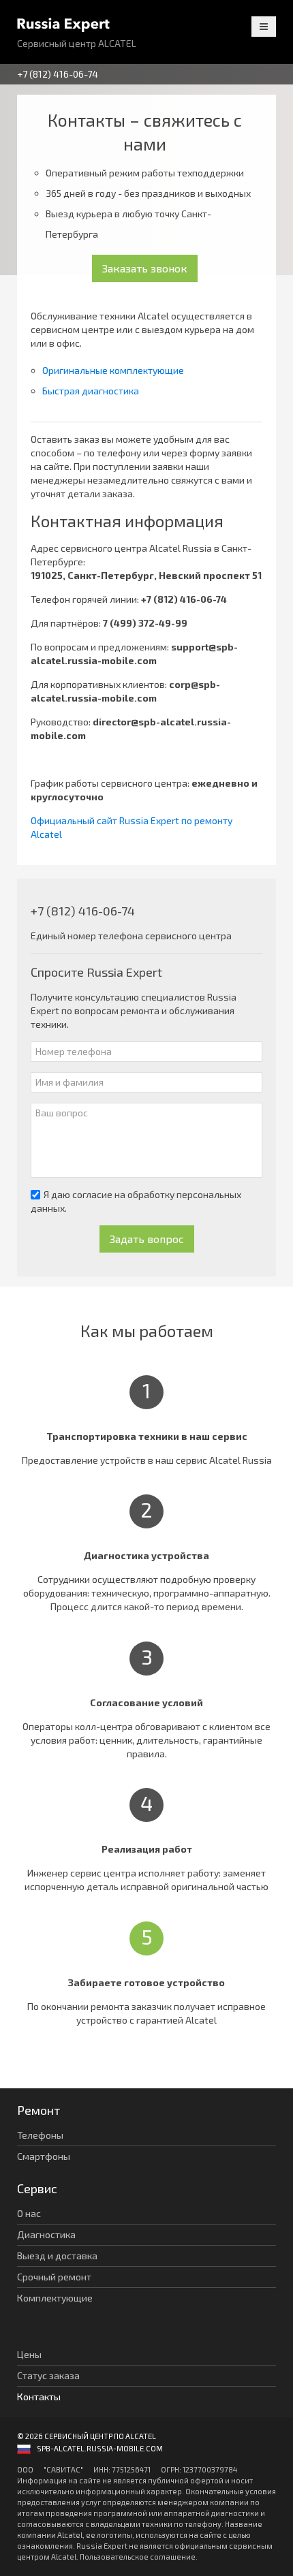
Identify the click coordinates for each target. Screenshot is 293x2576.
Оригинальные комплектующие (113, 370)
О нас (29, 2213)
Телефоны (40, 2135)
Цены (29, 2354)
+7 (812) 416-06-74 (58, 74)
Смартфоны (44, 2156)
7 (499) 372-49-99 (145, 623)
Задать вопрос (147, 1239)
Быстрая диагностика (91, 391)
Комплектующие (55, 2298)
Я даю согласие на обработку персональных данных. (136, 1201)
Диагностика (46, 2234)
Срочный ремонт (54, 2277)
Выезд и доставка (57, 2256)
